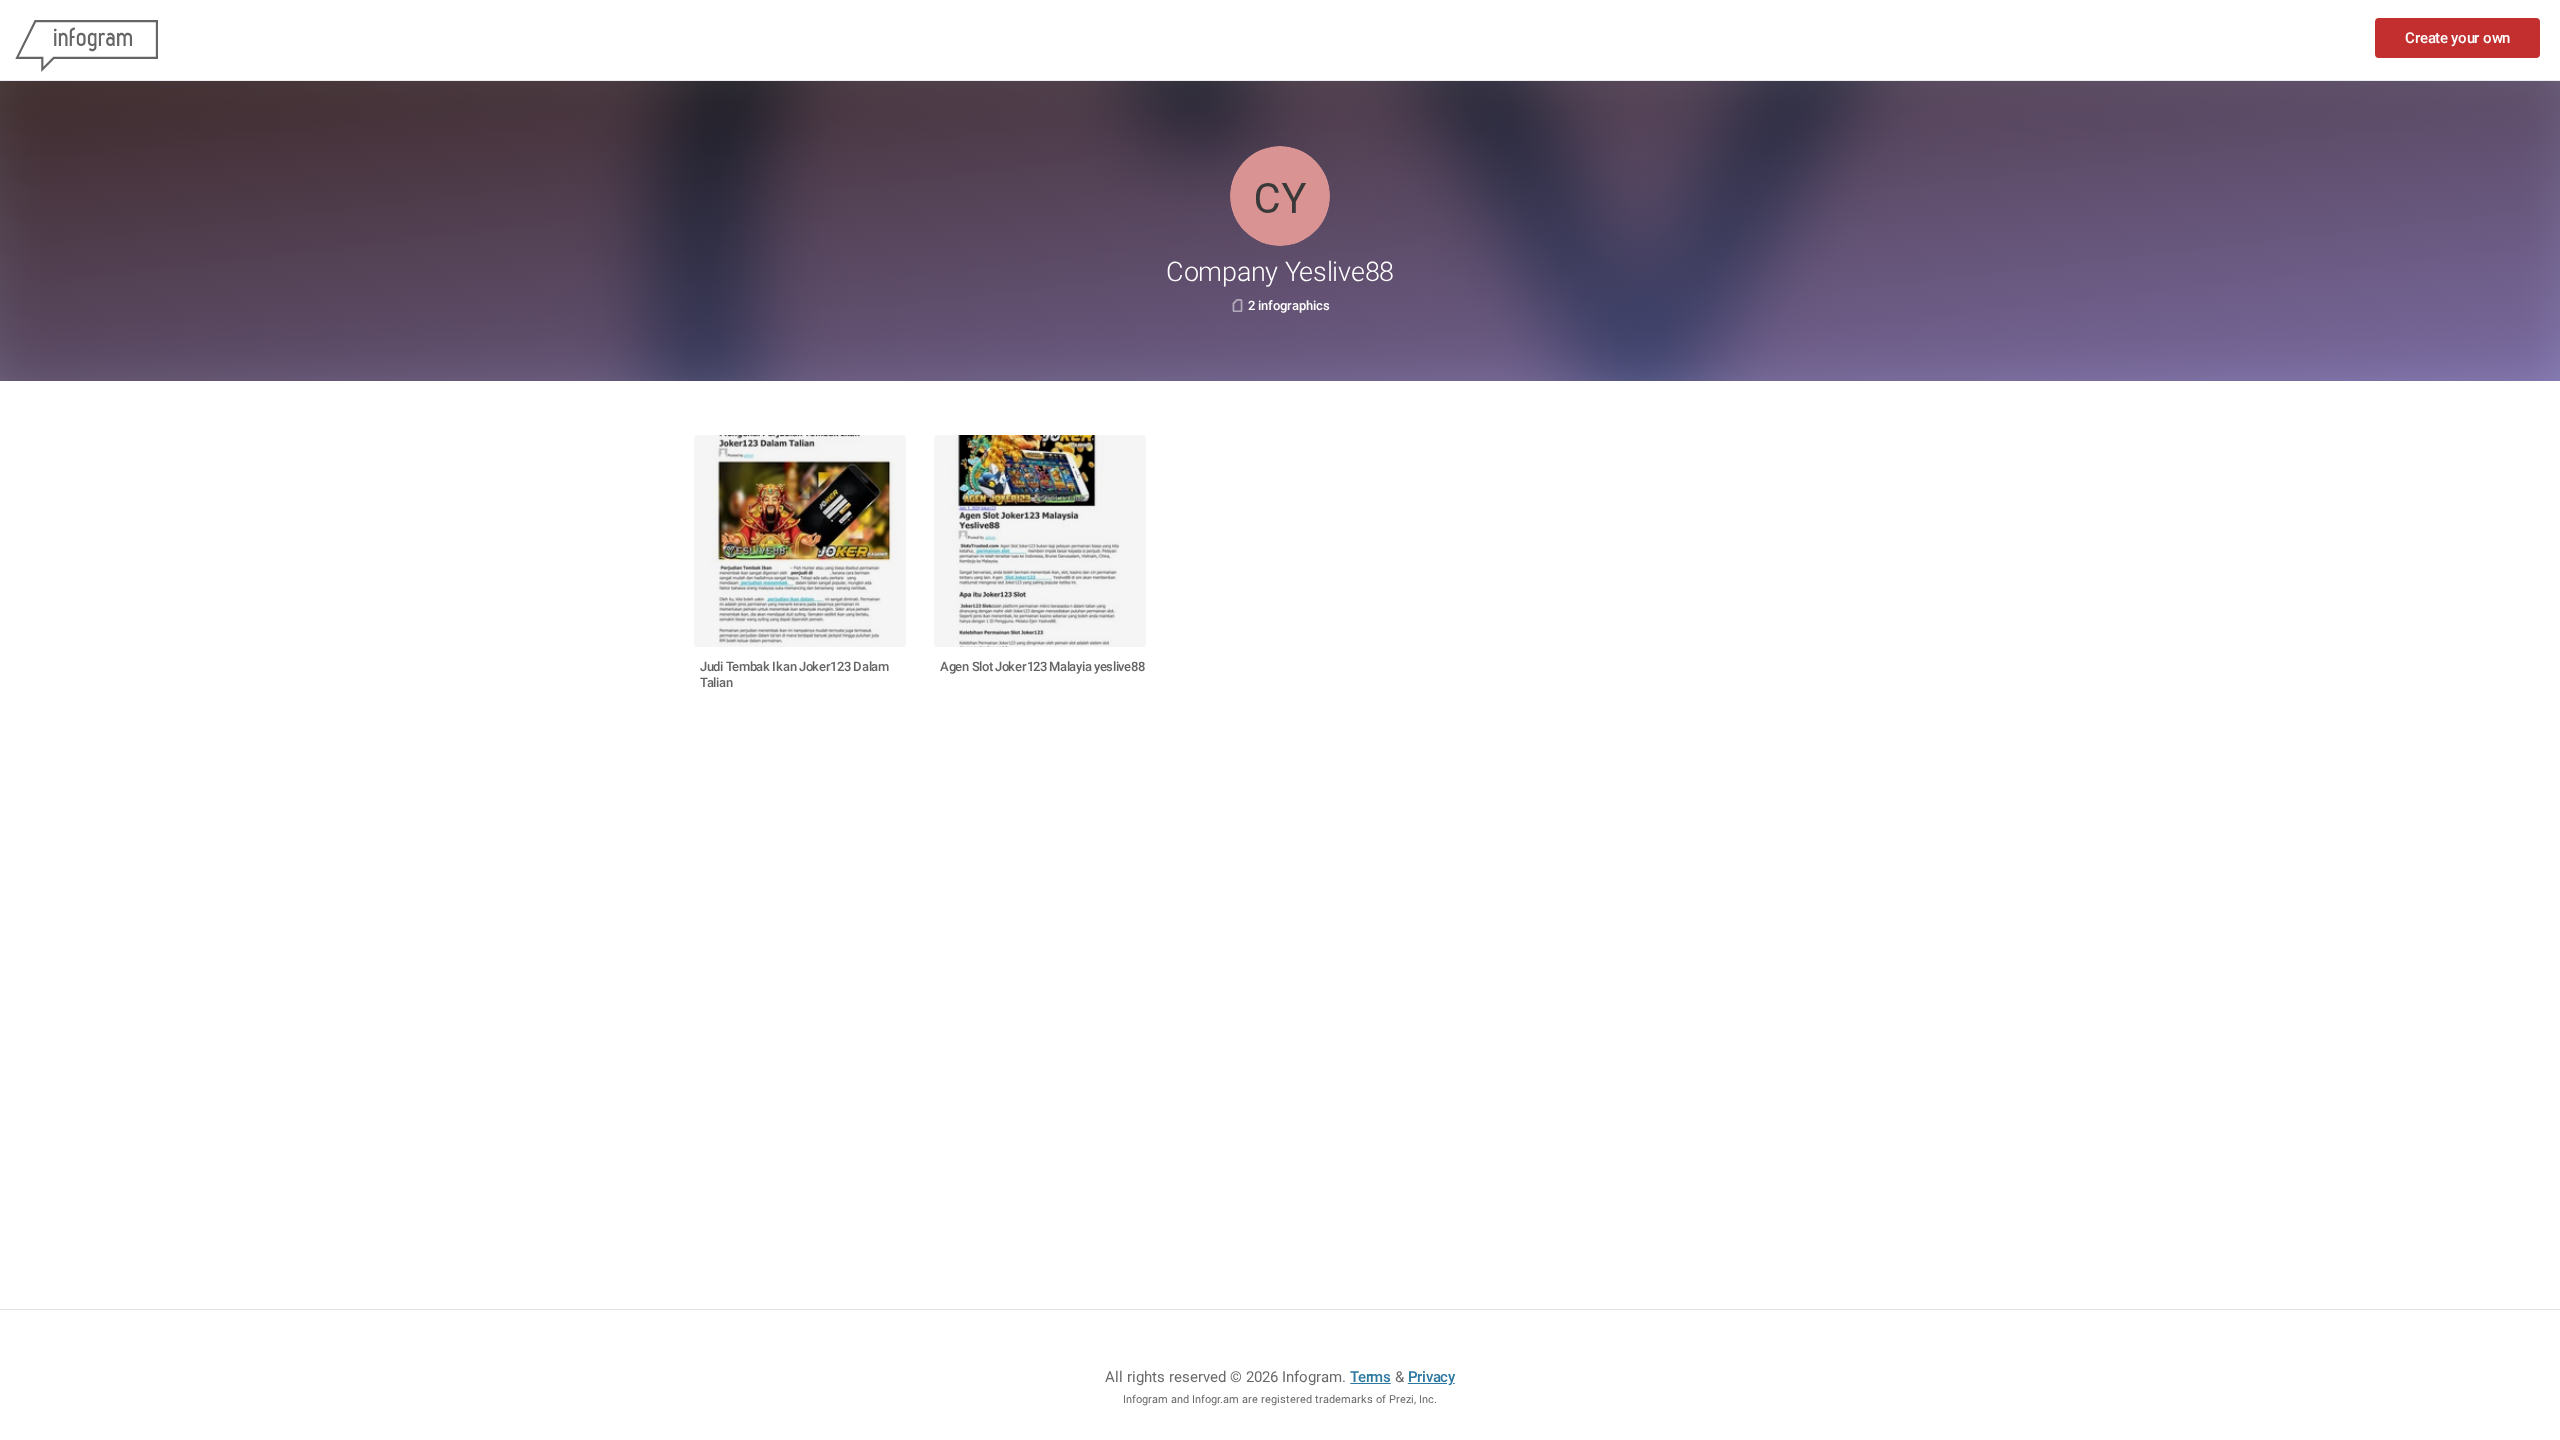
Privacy (1431, 1377)
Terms (1370, 1377)
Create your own (2457, 38)
